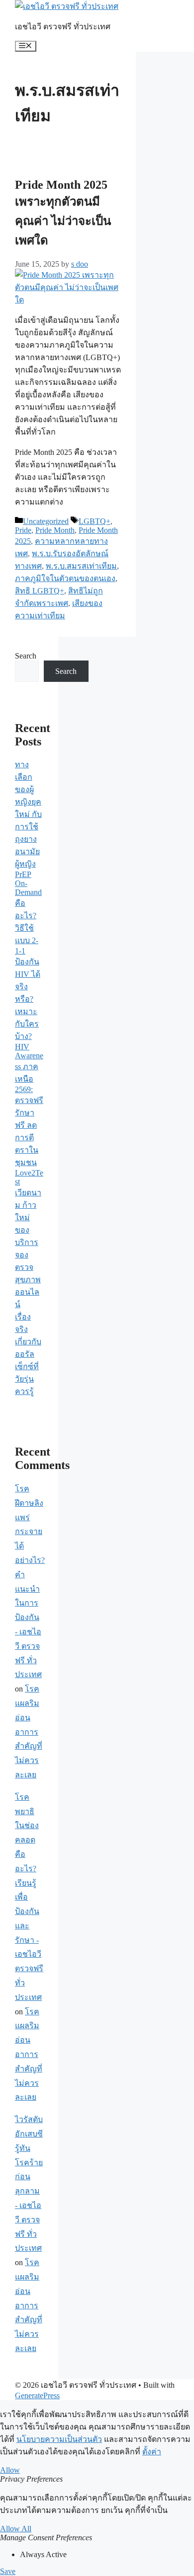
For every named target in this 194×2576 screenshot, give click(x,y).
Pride (23, 530)
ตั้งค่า (152, 2452)
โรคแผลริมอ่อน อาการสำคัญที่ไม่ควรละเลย (29, 1732)
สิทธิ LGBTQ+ (40, 591)
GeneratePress (37, 2395)
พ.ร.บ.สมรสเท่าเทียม (81, 566)
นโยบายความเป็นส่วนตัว (59, 2439)
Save (8, 2571)
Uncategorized (46, 521)
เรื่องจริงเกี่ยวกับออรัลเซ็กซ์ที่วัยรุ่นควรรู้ (28, 1354)
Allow (10, 2470)
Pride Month (55, 530)
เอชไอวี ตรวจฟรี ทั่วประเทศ (63, 27)
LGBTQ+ (95, 521)
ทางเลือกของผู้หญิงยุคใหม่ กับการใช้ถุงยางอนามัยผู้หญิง (28, 814)
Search (26, 656)
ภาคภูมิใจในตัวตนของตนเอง (65, 578)
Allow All (16, 2529)
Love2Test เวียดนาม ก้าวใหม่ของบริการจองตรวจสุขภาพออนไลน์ (29, 1239)
